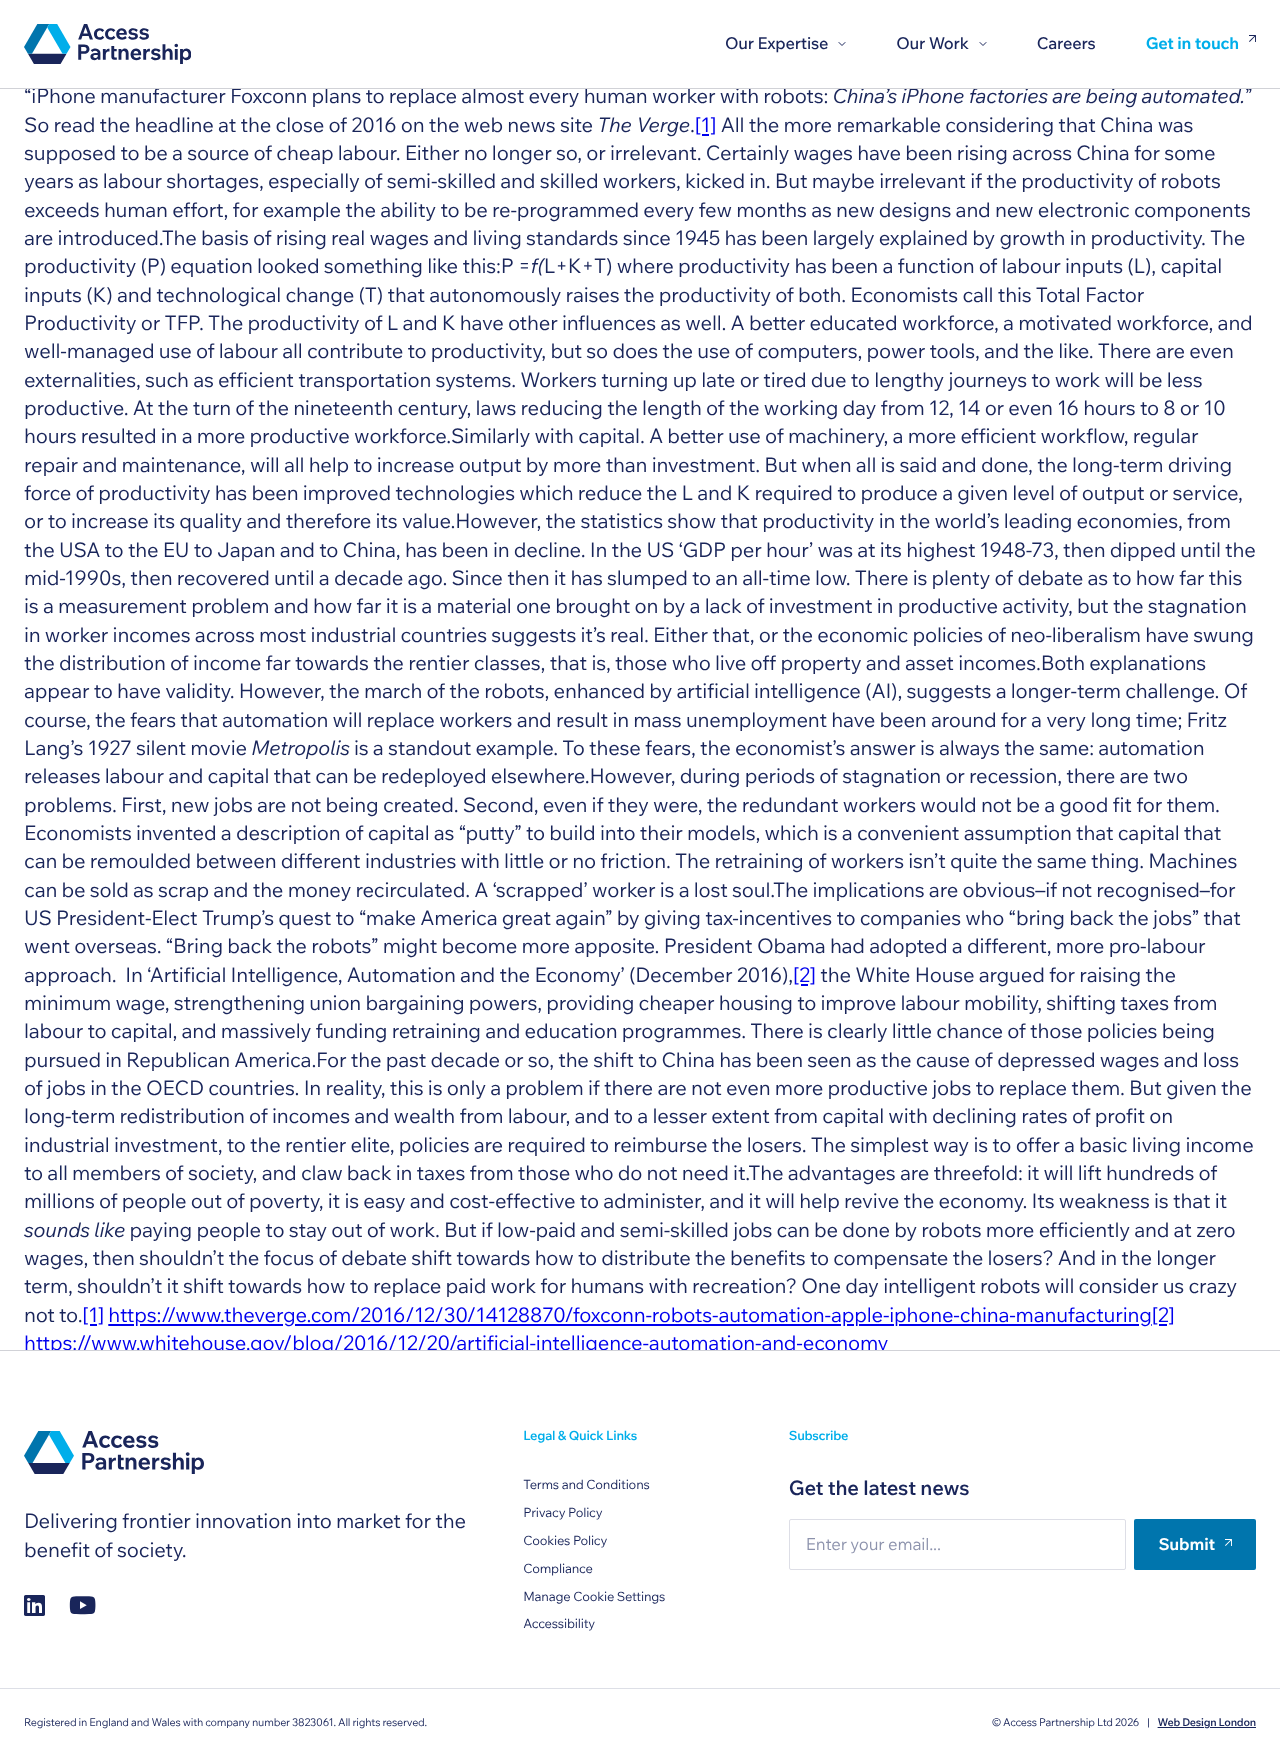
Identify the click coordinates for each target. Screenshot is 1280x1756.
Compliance (557, 1569)
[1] (706, 125)
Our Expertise (776, 43)
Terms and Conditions (586, 1485)
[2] (804, 975)
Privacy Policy (562, 1513)
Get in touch (1192, 44)
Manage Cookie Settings (594, 1597)
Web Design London (1207, 1722)
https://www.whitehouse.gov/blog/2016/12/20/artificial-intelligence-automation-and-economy (456, 1343)
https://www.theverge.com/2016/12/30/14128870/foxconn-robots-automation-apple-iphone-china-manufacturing (629, 1315)
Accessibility (559, 1624)
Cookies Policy (565, 1541)
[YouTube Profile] (82, 1605)
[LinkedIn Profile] (34, 1605)
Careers (1066, 43)
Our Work (932, 43)
